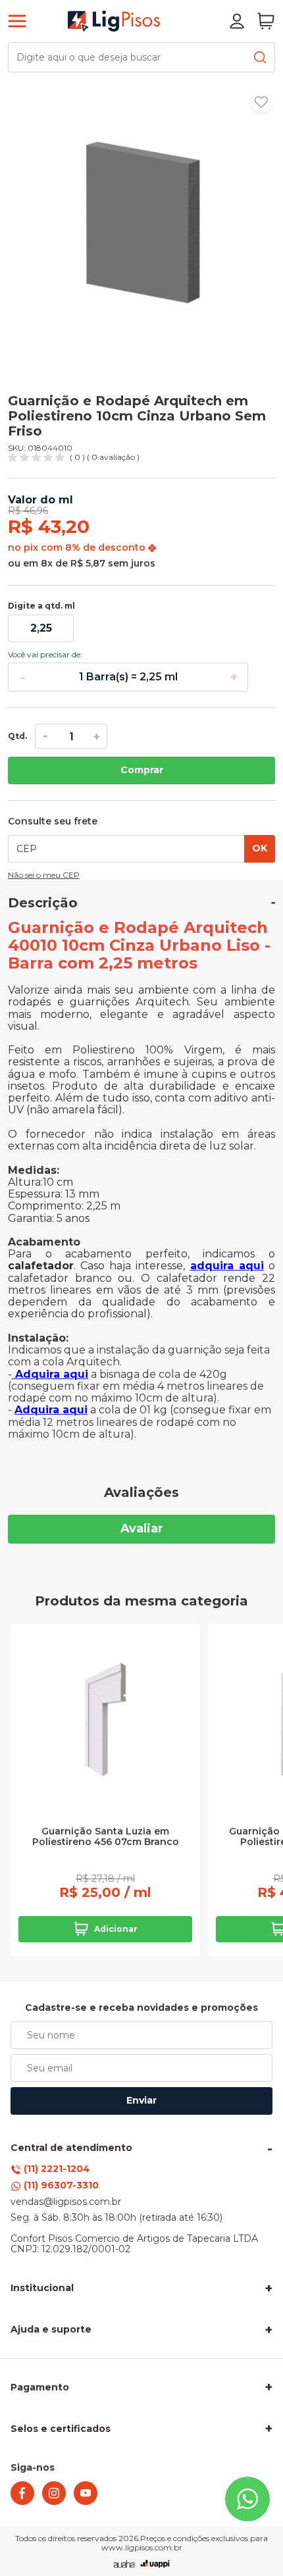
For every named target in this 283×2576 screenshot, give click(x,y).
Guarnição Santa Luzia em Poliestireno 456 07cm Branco (106, 1837)
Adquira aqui (50, 1374)
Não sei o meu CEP (44, 875)
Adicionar (116, 1929)
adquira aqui (227, 1266)
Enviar (141, 2100)
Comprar (142, 770)
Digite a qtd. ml (41, 606)
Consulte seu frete (53, 822)
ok (260, 848)
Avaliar (142, 1528)
